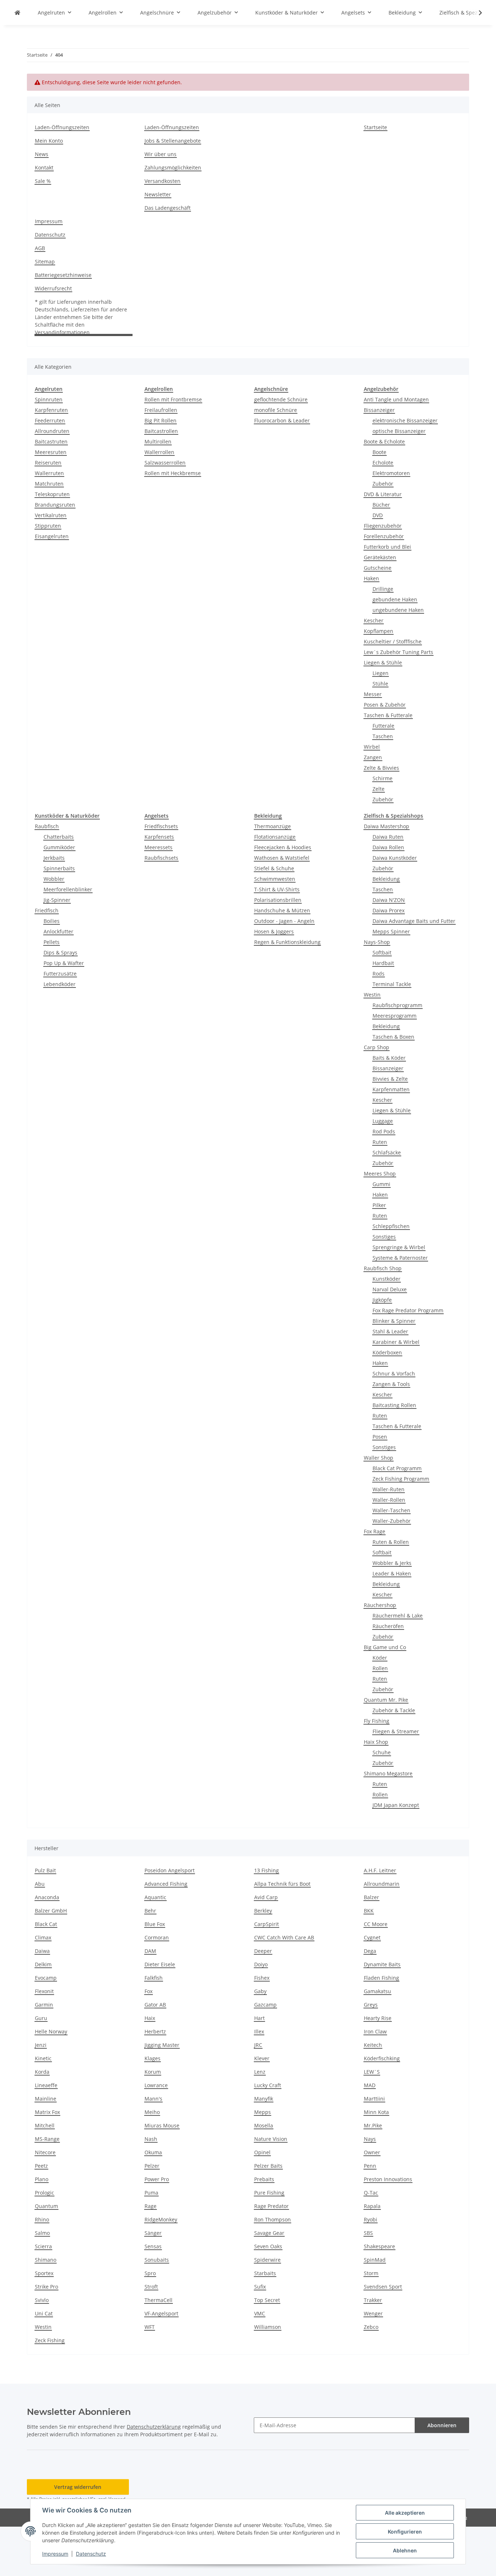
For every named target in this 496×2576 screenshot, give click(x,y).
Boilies (52, 921)
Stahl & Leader (390, 1331)
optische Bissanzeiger (399, 431)
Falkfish (154, 1978)
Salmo (42, 2233)
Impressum (55, 2554)
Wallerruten (49, 473)
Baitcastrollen (161, 431)
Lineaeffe (46, 2085)
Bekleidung (386, 879)
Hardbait (383, 963)
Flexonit (44, 1991)
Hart (259, 2018)
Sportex (44, 2273)
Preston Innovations (388, 2179)
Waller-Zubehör (392, 1521)
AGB (40, 248)
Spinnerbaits (59, 868)
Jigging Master (162, 2045)
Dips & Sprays (60, 952)
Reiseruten (48, 463)
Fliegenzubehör (383, 526)
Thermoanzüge (273, 826)
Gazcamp (265, 2005)
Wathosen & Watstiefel (282, 858)
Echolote (383, 463)
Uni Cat (44, 2313)
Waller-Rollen (389, 1500)
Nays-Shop (377, 942)
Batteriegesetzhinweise (63, 275)
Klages (153, 2058)
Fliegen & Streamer (396, 1731)
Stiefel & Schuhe (274, 868)
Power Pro (157, 2179)
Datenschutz (91, 2554)
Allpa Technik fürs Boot (282, 1884)
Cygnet (372, 1937)
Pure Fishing (269, 2193)
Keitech (373, 2045)
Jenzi (41, 2045)
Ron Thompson (273, 2219)
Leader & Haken (392, 1573)
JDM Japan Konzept (396, 1805)
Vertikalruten (51, 515)
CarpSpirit (267, 1924)
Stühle (380, 684)
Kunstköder (387, 1279)
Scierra (43, 2246)
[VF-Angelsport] (17, 13)
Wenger (373, 2313)
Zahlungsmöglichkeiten (173, 167)
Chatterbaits (59, 837)
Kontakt (44, 167)
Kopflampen (379, 631)
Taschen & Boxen (393, 1037)
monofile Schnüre (276, 410)
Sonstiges (384, 1237)
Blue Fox (155, 1924)
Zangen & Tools (391, 1384)
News (42, 154)
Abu (40, 1884)
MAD (370, 2085)
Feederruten (50, 420)
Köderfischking (382, 2058)
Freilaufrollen (161, 410)
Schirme (383, 778)
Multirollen (158, 441)
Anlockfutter (58, 931)
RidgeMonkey (161, 2219)
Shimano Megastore (388, 1773)
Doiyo (261, 1964)
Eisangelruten (52, 536)
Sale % (43, 181)
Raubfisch (47, 826)
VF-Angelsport (161, 2313)
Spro (150, 2273)
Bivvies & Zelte (390, 1079)
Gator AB (155, 2005)
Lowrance (156, 2085)
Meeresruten (51, 452)
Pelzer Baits (268, 2166)
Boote (379, 452)
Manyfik (264, 2099)
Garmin (44, 2005)
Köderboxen (387, 1352)
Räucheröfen (388, 1626)
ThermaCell (158, 2300)
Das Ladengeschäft (168, 208)
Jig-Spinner (57, 900)
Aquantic (155, 1897)
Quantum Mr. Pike (386, 1700)
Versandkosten (162, 181)
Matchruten (49, 484)
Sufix (260, 2287)
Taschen (383, 736)
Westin (372, 995)
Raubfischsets (161, 858)
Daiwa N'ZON (389, 900)
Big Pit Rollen (160, 420)
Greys (371, 2005)
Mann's (153, 2099)
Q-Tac (371, 2193)
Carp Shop (377, 1047)
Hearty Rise (378, 2018)
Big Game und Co (385, 1647)
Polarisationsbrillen (278, 900)
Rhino (42, 2219)
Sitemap (45, 261)
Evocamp (46, 1978)
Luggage (383, 1121)
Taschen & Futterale (388, 715)
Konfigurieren (405, 2532)
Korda (42, 2072)
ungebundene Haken (398, 610)
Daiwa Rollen (388, 847)
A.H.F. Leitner (380, 1870)
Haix (150, 2018)
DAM (150, 1951)
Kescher (374, 620)
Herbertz (155, 2031)
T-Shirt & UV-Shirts (277, 889)
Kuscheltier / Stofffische (393, 641)
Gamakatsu (377, 1991)
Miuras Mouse (162, 2125)
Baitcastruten (51, 441)
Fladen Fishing (381, 1978)
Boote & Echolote (384, 441)
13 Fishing (267, 1870)
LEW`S (372, 2072)
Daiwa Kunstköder (395, 858)
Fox (149, 1991)
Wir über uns (160, 154)
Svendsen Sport (383, 2287)
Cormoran (157, 1937)
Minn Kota (376, 2112)
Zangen (373, 757)
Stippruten (48, 526)
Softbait (382, 952)
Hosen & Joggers (274, 931)
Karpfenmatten (391, 1089)
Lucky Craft (268, 2085)
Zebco (371, 2327)
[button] (476, 13)
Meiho (152, 2112)
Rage (151, 2206)
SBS (368, 2233)
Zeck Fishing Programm (401, 1479)
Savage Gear (269, 2233)
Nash (151, 2139)
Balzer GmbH (51, 1911)
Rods (379, 974)
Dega (370, 1951)
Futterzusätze (60, 974)
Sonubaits (157, 2260)
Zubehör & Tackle (394, 1710)
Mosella (264, 2125)
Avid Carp (266, 1897)
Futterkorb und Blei (387, 547)
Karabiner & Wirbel (396, 1342)
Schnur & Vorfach (394, 1373)
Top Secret (267, 2300)
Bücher (381, 505)
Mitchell (45, 2125)
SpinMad (375, 2260)
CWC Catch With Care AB (284, 1937)
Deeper (263, 1951)
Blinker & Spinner (394, 1321)
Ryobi (371, 2219)
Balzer (371, 1897)
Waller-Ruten (389, 1489)
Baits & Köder (389, 1058)
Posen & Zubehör (385, 705)
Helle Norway (51, 2031)
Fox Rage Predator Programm (408, 1310)
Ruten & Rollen (391, 1542)
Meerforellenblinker (68, 889)
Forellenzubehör (384, 536)
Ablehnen (405, 2550)
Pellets (52, 942)
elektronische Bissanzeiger (405, 420)
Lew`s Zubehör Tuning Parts (399, 652)
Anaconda (47, 1897)
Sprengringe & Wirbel (399, 1247)
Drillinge (383, 589)
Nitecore (45, 2152)
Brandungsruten (55, 505)
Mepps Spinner (391, 931)
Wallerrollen (159, 452)
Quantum (46, 2206)
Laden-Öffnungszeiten (62, 127)
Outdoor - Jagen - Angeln (284, 921)
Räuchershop (380, 1605)
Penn (370, 2166)
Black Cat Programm (397, 1468)
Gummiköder (59, 847)
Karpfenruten (51, 410)
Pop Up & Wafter (64, 963)
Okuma (153, 2152)
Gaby (260, 1991)
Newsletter (158, 194)
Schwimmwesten (275, 879)
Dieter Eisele (160, 1964)
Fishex (262, 1978)
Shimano (46, 2260)
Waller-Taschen (391, 1510)
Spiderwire (267, 2260)
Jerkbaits (54, 858)
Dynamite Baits (382, 1964)
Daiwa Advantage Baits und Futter (414, 921)
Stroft (151, 2287)
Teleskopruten (52, 494)
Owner (372, 2152)
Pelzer (152, 2166)
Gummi (381, 1184)
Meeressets (158, 847)
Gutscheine (378, 568)
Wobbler (54, 879)
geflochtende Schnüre (281, 399)
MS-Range (47, 2139)
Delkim (43, 1964)
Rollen (380, 1668)
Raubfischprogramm (397, 1005)
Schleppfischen (391, 1226)
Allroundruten (52, 431)
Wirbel (372, 747)
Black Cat (46, 1924)
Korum (153, 2072)
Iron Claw (375, 2031)
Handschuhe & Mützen (282, 910)
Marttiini (374, 2099)
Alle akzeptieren (405, 2513)
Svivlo (42, 2300)
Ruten (380, 1142)
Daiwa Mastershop (387, 826)
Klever (262, 2058)
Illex (259, 2031)
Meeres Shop (380, 1173)
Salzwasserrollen (165, 463)
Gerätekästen (380, 557)
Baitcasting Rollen (394, 1405)
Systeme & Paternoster (400, 1258)
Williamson (268, 2327)
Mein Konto (49, 141)
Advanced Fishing (166, 1884)
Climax (43, 1937)
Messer (373, 694)
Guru (41, 2018)
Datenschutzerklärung (154, 2427)
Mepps (263, 2112)
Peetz (41, 2166)
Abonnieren (442, 2425)
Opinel (262, 2152)
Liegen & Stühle (383, 663)
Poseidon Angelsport (170, 1870)
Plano (42, 2179)
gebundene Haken (395, 599)
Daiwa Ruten (388, 837)
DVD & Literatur (383, 494)
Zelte (379, 789)
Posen (380, 1437)
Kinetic (43, 2058)
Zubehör (383, 484)
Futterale (383, 726)
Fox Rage (375, 1531)
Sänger (153, 2233)
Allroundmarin (382, 1884)
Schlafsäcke (387, 1152)
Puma (151, 2193)
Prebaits (264, 2179)
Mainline (46, 2099)
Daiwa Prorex (389, 910)
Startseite (375, 127)
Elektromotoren (391, 473)
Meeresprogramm (395, 1016)
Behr (150, 1911)
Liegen (381, 673)
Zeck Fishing (50, 2340)
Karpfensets (159, 837)
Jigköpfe (382, 1300)
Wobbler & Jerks (392, 1563)
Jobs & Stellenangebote (173, 141)
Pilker (379, 1205)
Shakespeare (379, 2246)
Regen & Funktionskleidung (287, 942)
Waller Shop (379, 1458)
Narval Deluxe (390, 1289)
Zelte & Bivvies (381, 768)
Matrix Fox (47, 2112)
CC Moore (376, 1924)
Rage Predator (271, 2206)
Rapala (372, 2206)
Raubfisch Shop (383, 1268)
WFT (150, 2327)
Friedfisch (47, 910)
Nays (370, 2139)
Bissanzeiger (379, 410)
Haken (371, 578)
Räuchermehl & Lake (398, 1616)
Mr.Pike (373, 2125)
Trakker (373, 2300)
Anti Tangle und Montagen (396, 399)
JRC (258, 2045)
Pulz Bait (45, 1870)
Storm (371, 2273)
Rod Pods (384, 1131)
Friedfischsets (161, 826)
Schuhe (382, 1752)
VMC (260, 2313)
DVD (378, 515)
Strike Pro (46, 2287)
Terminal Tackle (392, 984)
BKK (369, 1911)
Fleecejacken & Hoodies (283, 847)
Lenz (260, 2072)
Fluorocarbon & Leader (282, 420)
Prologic (44, 2193)
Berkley (263, 1911)
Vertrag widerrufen (78, 2487)
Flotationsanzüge (275, 837)
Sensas (153, 2246)
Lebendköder (60, 984)
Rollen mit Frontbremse (173, 399)
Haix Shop (376, 1742)
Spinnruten (49, 399)
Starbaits (265, 2273)
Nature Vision (271, 2139)
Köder (380, 1658)
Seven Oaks (268, 2246)
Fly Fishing (377, 1721)
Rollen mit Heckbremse (173, 473)
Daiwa (42, 1951)
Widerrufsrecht (53, 288)
